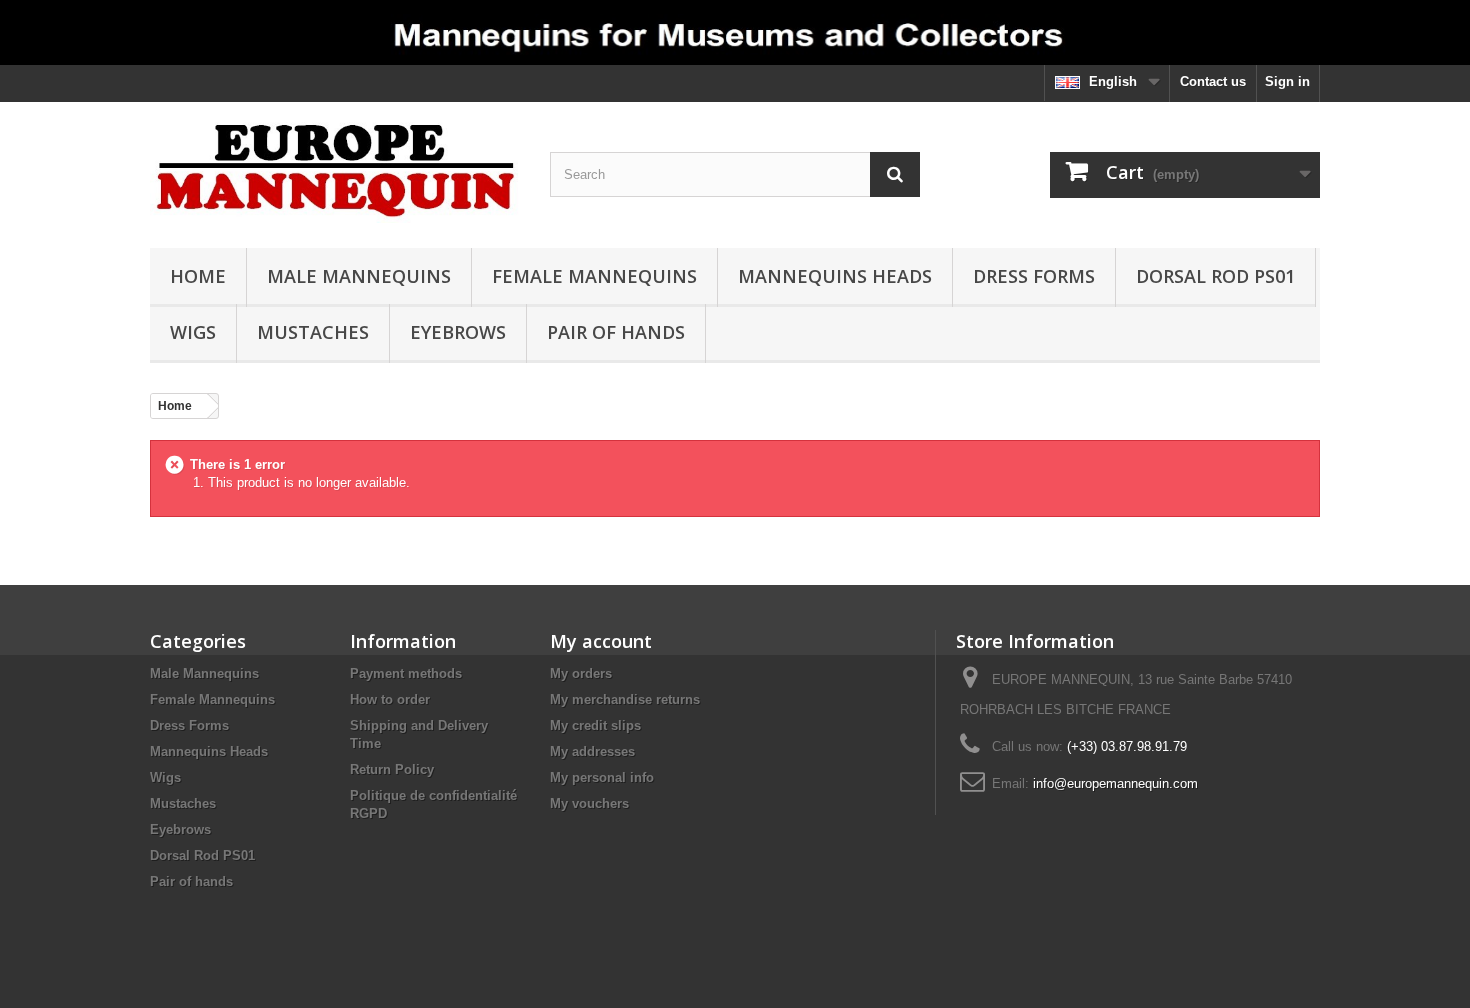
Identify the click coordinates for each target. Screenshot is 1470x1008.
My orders (581, 673)
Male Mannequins (359, 276)
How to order (390, 699)
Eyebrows (458, 332)
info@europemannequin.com (1115, 783)
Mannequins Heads (835, 276)
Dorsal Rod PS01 (1215, 276)
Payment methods (406, 673)
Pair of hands (616, 332)
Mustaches (313, 332)
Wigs (193, 332)
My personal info (602, 777)
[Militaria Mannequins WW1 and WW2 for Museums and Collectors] (735, 32)
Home (198, 276)
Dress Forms (1034, 276)
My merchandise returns (625, 699)
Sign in (1287, 81)
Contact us (1213, 81)
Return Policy (392, 769)
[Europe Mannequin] (335, 170)
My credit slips (595, 725)
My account (601, 641)
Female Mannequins (594, 276)
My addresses (592, 751)
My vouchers (589, 803)
